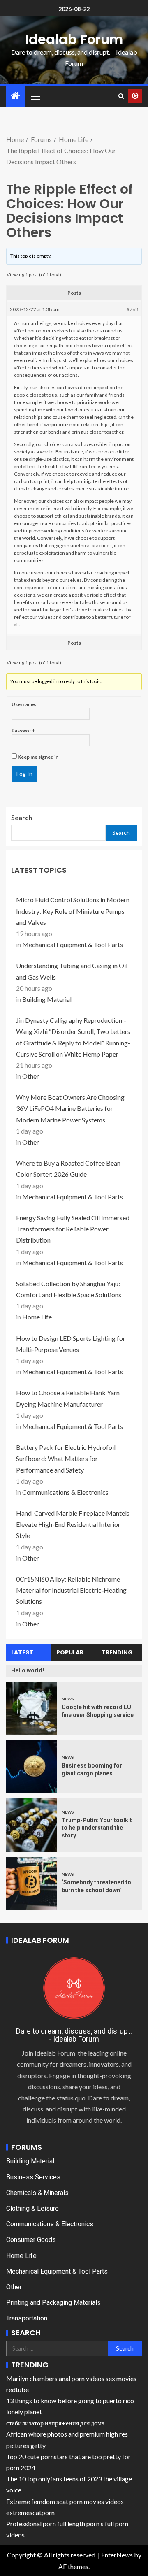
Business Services (33, 2177)
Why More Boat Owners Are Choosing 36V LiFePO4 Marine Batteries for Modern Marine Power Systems (70, 1108)
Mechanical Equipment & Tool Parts (73, 944)
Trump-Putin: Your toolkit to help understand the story (97, 1828)
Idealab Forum (74, 39)
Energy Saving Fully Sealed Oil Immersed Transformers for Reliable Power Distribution (73, 1229)
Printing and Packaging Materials (53, 2303)
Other (31, 1076)
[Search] (121, 96)
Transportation (27, 2318)
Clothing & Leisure (32, 2208)
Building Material (47, 999)
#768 (132, 309)
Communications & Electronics (65, 1492)
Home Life (37, 1317)
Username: (24, 704)
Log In (24, 774)
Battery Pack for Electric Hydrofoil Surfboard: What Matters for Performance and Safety (66, 1458)
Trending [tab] (117, 1652)
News (68, 1699)
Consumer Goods (31, 2240)
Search (22, 817)
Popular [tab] (70, 1652)
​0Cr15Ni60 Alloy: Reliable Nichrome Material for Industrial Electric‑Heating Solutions (71, 1590)
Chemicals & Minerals (37, 2193)
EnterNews (117, 2555)
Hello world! (28, 1670)
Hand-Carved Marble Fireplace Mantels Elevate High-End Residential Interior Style (73, 1524)
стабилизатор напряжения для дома (55, 2423)
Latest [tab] (22, 1652)
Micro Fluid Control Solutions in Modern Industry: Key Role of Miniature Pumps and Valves (73, 911)
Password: (23, 731)
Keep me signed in (38, 757)
